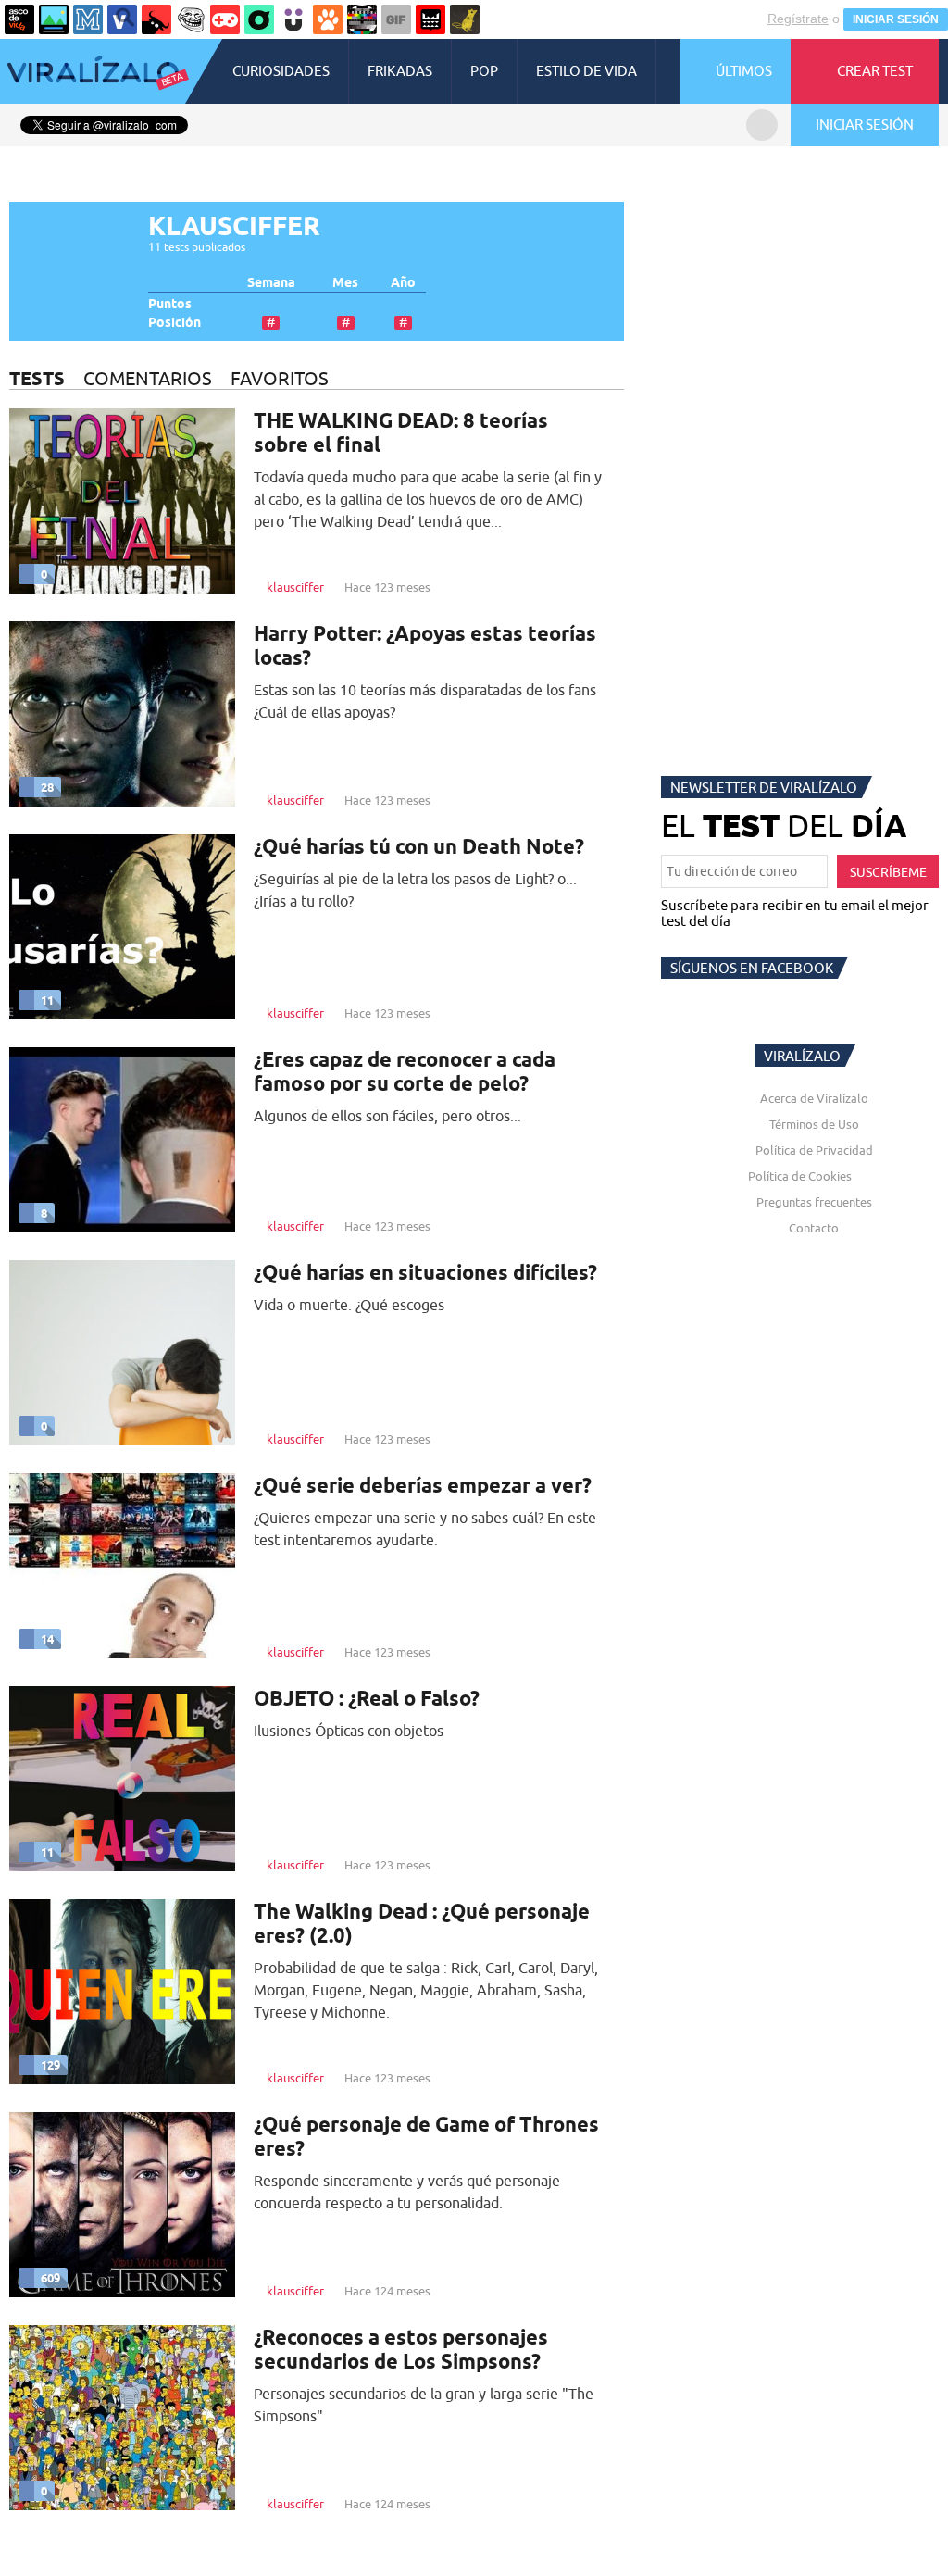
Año (403, 283)
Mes (345, 283)
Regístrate (798, 19)
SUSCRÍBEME (888, 872)
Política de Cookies (800, 1176)
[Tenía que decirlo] (430, 19)
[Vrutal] (225, 19)
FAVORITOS (280, 378)
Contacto (814, 1228)
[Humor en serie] (293, 19)
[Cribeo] (259, 19)
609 (50, 2278)
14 (47, 1639)
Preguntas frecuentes (814, 1202)
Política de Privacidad (814, 1150)
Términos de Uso (814, 1124)
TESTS (37, 378)
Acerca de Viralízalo (814, 1098)
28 (47, 787)
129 (50, 2065)
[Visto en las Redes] (122, 19)
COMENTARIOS (148, 378)
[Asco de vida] (19, 19)
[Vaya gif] (396, 19)
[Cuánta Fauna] (328, 19)
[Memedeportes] (88, 19)
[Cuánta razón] (54, 19)
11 (47, 1000)
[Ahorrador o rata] (465, 19)
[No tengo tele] (362, 19)
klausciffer (295, 587)
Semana (271, 283)
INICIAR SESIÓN (896, 19)
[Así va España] (156, 19)
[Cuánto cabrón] (191, 19)
